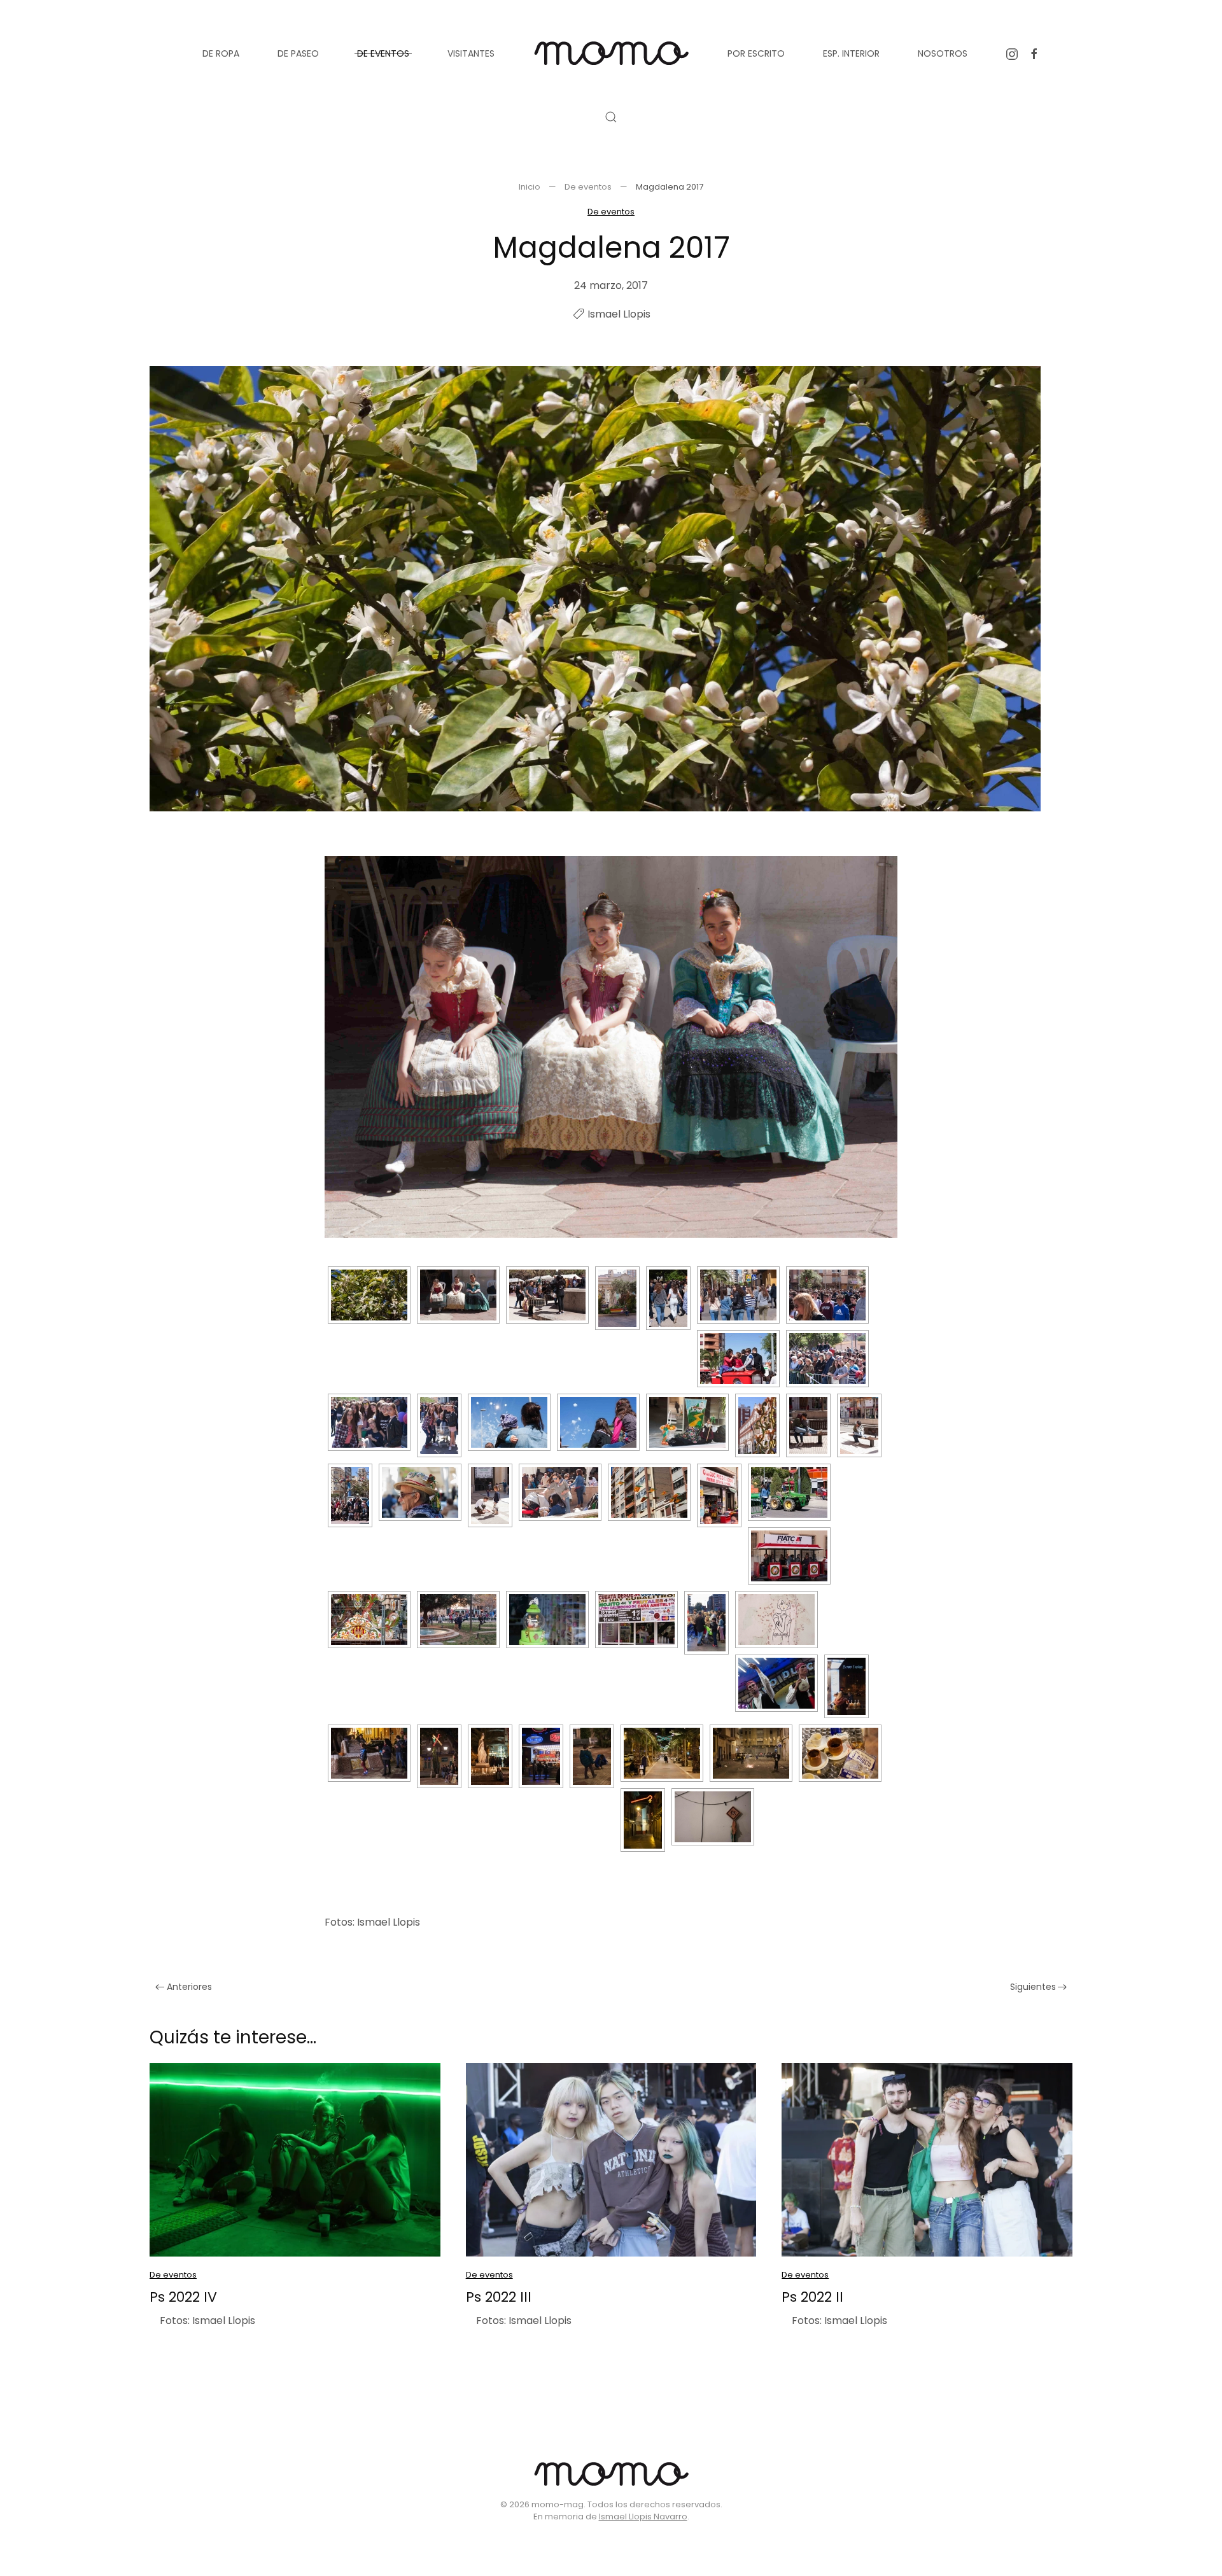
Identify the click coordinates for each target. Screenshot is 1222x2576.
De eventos (611, 212)
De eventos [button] (383, 53)
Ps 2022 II (812, 2297)
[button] (611, 117)
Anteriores (189, 1987)
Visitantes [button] (471, 53)
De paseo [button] (298, 53)
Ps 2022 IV (183, 2297)
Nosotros (943, 53)
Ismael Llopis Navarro (643, 2516)
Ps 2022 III (499, 2297)
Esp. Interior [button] (851, 53)
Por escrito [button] (756, 53)
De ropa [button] (221, 53)
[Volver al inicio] (611, 53)
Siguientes (1033, 1987)
